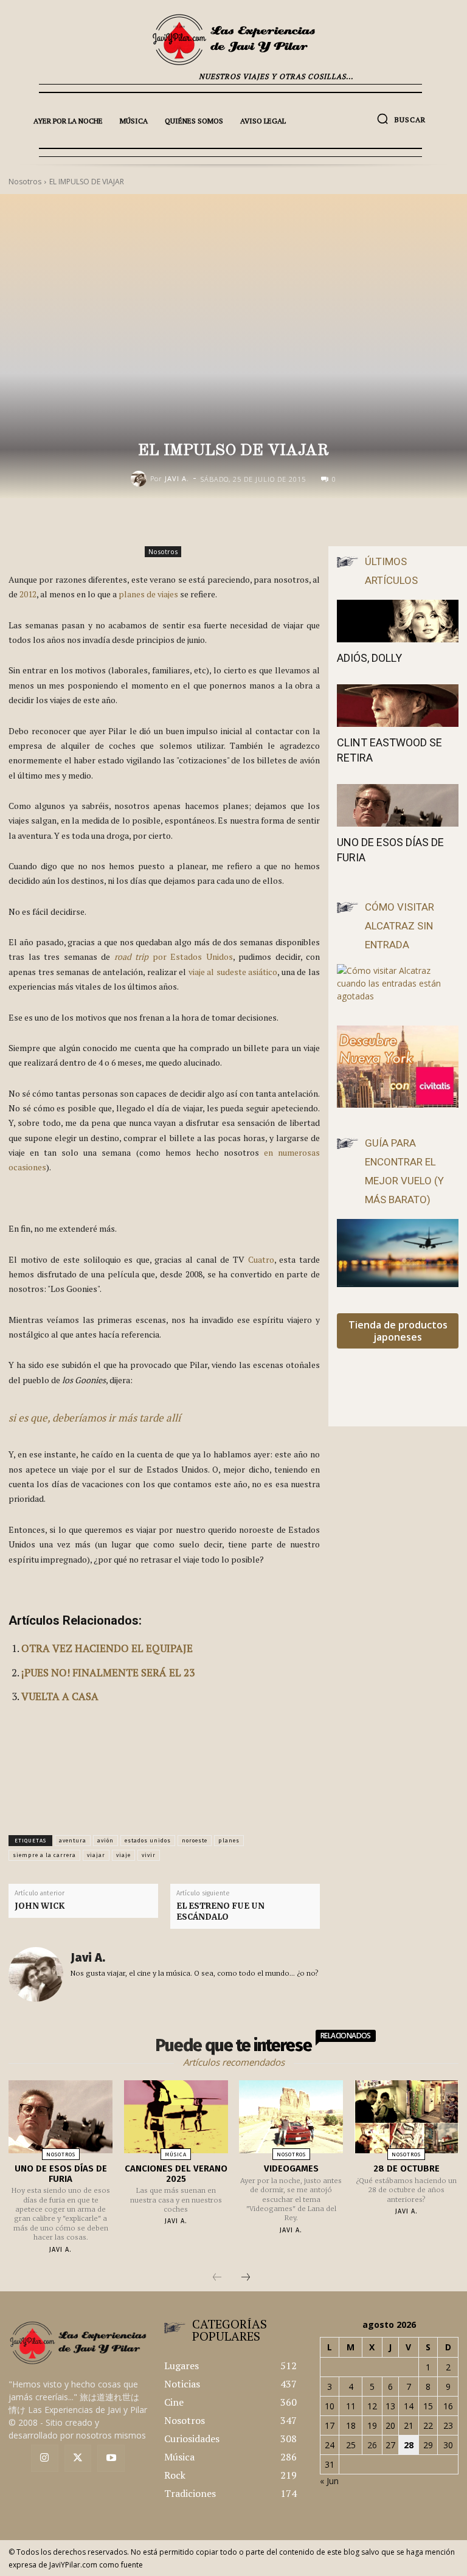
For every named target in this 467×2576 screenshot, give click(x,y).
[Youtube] (111, 2458)
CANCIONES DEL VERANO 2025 (176, 2174)
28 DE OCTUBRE (406, 2168)
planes (229, 1841)
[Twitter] (78, 2458)
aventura (73, 1841)
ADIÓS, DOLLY (369, 658)
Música (176, 2154)
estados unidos (148, 1841)
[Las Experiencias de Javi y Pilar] (233, 40)
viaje (123, 1855)
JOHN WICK (40, 1906)
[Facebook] (252, 524)
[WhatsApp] (336, 524)
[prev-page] (217, 2278)
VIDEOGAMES (291, 2168)
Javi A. (177, 478)
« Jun (329, 2481)
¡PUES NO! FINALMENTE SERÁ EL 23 (108, 1672)
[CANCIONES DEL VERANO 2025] (176, 2117)
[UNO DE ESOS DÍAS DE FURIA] (398, 805)
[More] (364, 524)
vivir (149, 1855)
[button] (401, 119)
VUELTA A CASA (60, 1696)
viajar (96, 1855)
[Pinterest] (308, 524)
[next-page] (246, 2278)
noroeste (195, 1841)
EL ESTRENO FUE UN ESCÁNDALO (220, 1911)
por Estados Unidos (174, 956)
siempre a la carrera (44, 1855)
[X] (280, 524)
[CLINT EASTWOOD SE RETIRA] (398, 706)
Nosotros (163, 551)
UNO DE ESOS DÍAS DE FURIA (61, 2174)
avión (106, 1841)
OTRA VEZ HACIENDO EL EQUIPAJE (107, 1648)
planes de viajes (148, 594)
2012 (28, 594)
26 (372, 2445)
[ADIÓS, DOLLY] (398, 621)
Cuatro (261, 1259)
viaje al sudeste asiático (233, 972)
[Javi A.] (140, 479)
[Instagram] (45, 2458)
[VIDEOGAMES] (291, 2117)
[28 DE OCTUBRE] (406, 2117)
